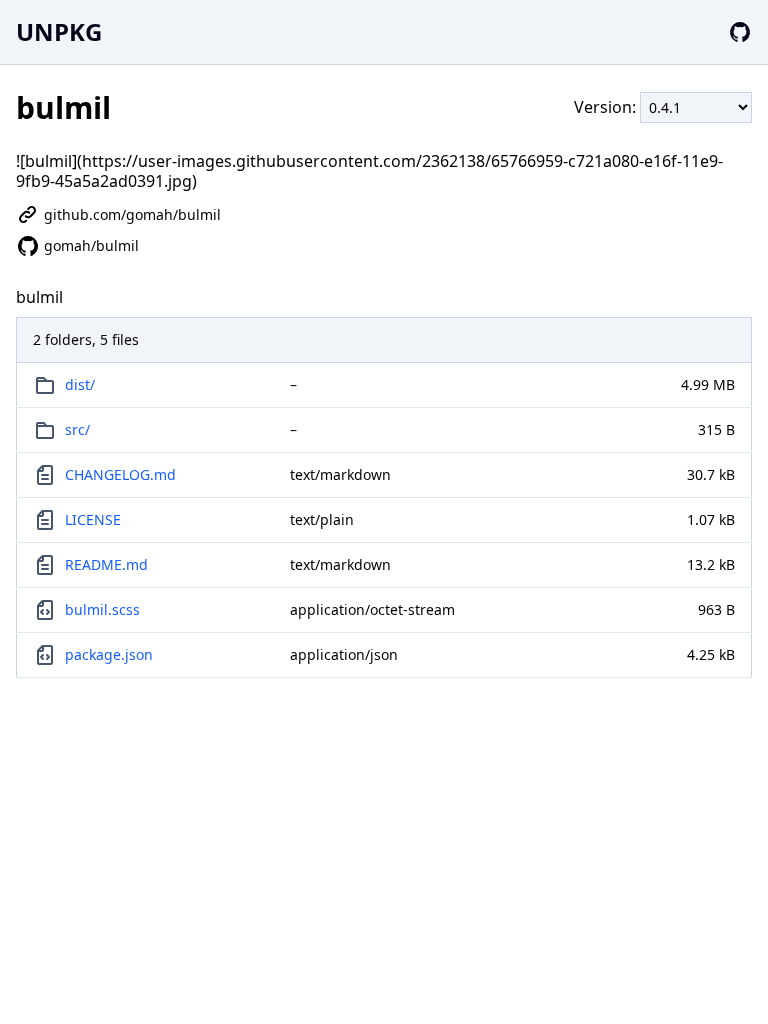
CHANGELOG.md (120, 474)
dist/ (80, 384)
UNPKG (59, 31)
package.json (109, 654)
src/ (77, 429)
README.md (106, 564)
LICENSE (93, 519)
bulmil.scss (102, 609)
